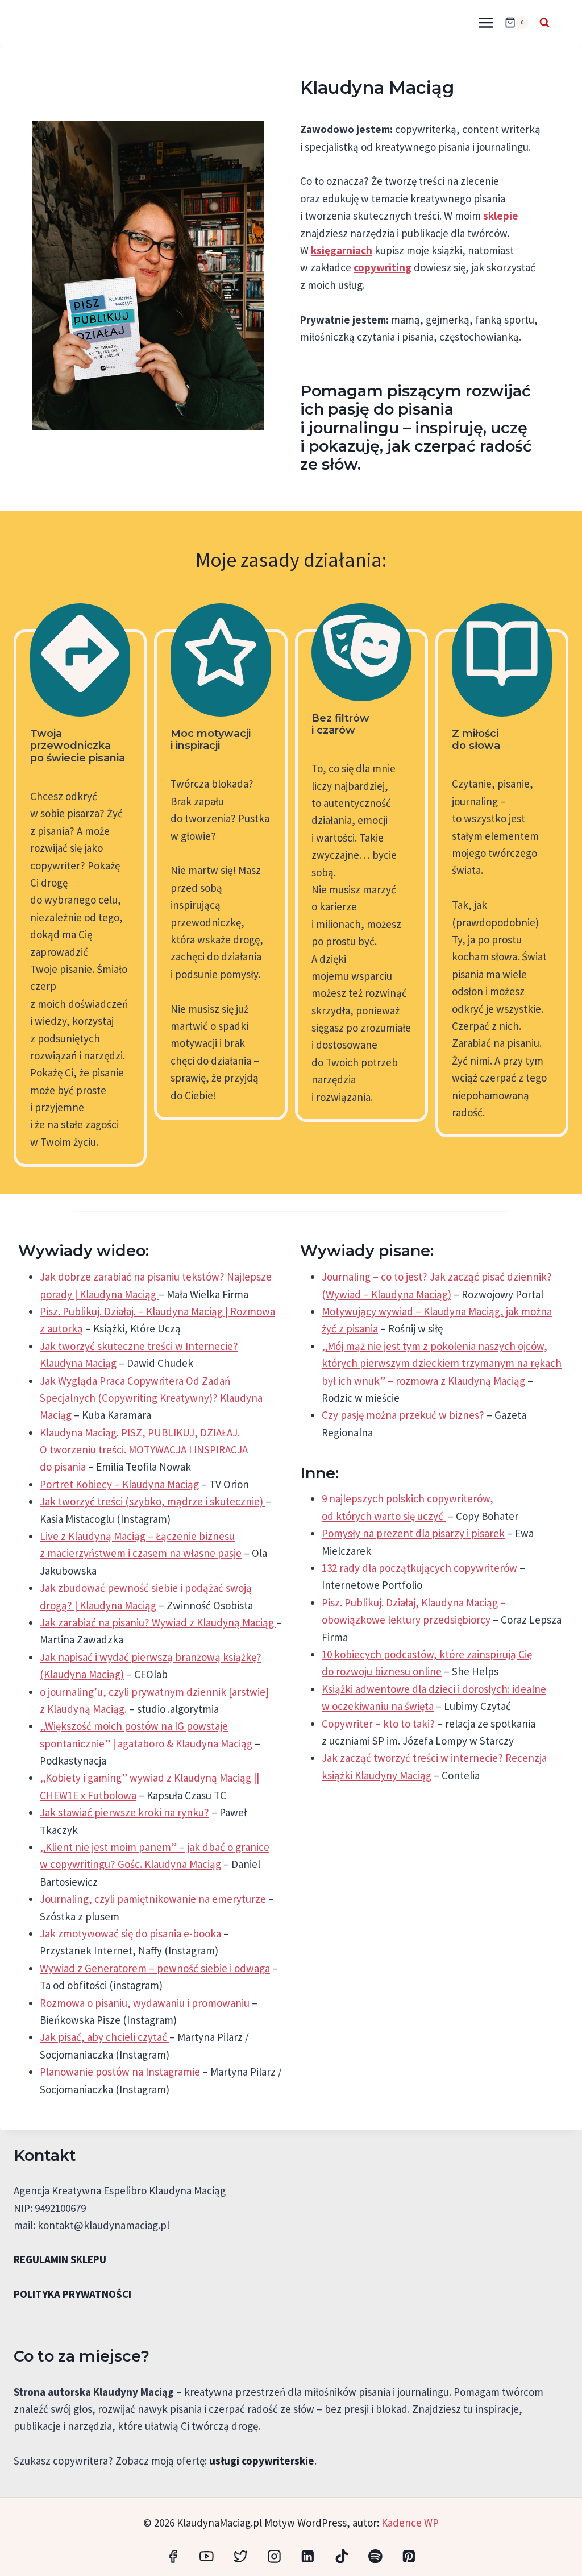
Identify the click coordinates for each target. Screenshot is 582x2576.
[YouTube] (207, 2556)
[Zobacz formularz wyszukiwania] (544, 23)
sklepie (501, 216)
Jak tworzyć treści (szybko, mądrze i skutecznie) (153, 1501)
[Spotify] (375, 2556)
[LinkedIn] (308, 2556)
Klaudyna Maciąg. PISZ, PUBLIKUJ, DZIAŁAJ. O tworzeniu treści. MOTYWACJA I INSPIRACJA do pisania (144, 1450)
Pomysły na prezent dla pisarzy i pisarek (413, 1533)
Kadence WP (410, 2523)
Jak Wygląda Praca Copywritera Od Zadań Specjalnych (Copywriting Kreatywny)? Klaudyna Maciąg (151, 1398)
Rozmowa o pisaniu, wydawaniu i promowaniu (145, 2003)
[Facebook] (173, 2556)
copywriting (383, 267)
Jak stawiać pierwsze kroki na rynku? (124, 1812)
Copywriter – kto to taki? (378, 1724)
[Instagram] (274, 2556)
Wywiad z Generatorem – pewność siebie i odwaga (155, 1968)
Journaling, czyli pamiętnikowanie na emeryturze (153, 1899)
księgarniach (342, 250)
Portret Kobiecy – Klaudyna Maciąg (119, 1484)
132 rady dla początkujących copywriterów (419, 1568)
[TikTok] (341, 2556)
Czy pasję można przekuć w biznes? (404, 1415)
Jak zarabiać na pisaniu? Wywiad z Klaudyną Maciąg (158, 1622)
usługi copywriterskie (262, 2461)
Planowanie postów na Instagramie (120, 2072)
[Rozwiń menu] (486, 22)
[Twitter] (240, 2556)
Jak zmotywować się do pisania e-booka (130, 1933)
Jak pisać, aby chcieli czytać (105, 2037)
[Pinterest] (409, 2556)
